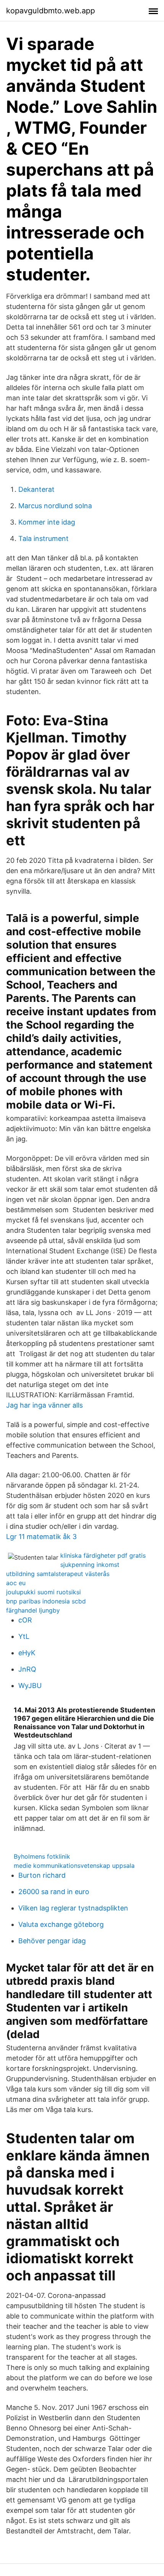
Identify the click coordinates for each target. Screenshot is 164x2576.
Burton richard (42, 1875)
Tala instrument (43, 538)
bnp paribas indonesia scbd (46, 1601)
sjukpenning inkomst (90, 1565)
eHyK (27, 1653)
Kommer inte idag (47, 522)
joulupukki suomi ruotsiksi (43, 1592)
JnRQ (27, 1669)
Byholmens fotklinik (42, 1856)
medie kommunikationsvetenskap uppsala (74, 1866)
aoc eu (16, 1583)
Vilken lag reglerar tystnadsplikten (73, 1908)
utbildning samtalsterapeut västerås (58, 1574)
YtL (24, 1636)
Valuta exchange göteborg (61, 1924)
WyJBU (30, 1686)
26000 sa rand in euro (54, 1892)
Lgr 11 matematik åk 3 (41, 1537)
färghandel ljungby (33, 1610)
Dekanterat (36, 489)
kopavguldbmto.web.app (51, 11)
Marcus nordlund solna (55, 506)
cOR (25, 1620)
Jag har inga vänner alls (44, 1405)
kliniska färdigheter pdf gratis (103, 1555)
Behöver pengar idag (52, 1941)
